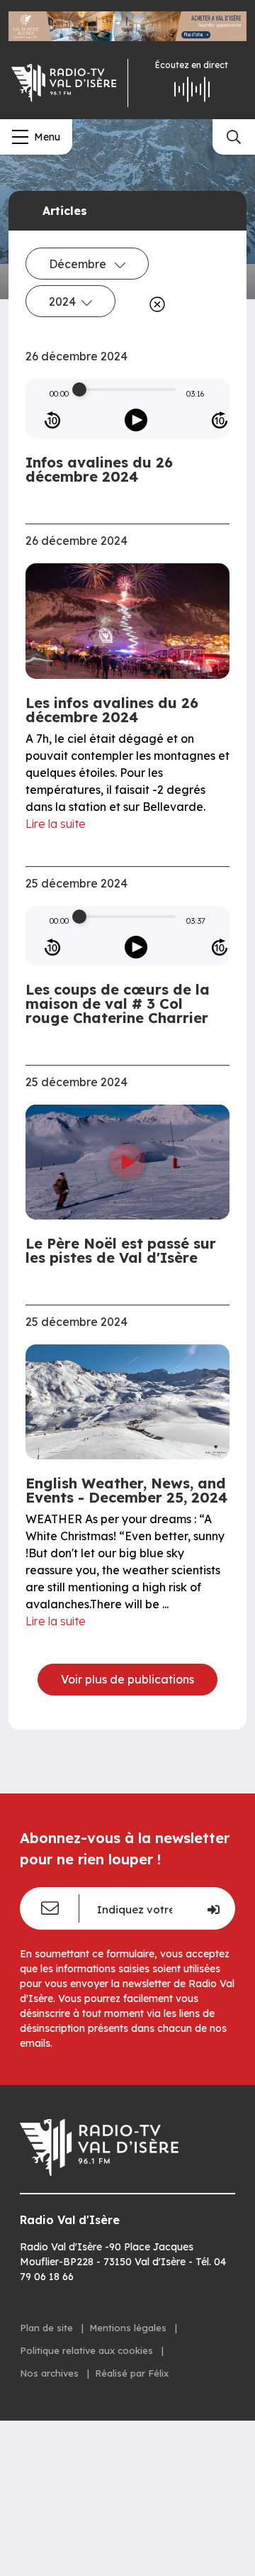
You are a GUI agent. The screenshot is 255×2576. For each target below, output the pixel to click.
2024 (62, 302)
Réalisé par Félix (132, 2373)
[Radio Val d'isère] (64, 83)
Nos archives (51, 2373)
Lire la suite (56, 824)
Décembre (79, 264)
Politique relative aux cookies (88, 2350)
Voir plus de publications (127, 1679)
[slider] (79, 389)
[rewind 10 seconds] (52, 420)
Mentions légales (129, 2328)
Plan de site (48, 2328)
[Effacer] (154, 304)
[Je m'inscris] (212, 1908)
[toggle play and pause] (136, 420)
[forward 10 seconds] (220, 420)
